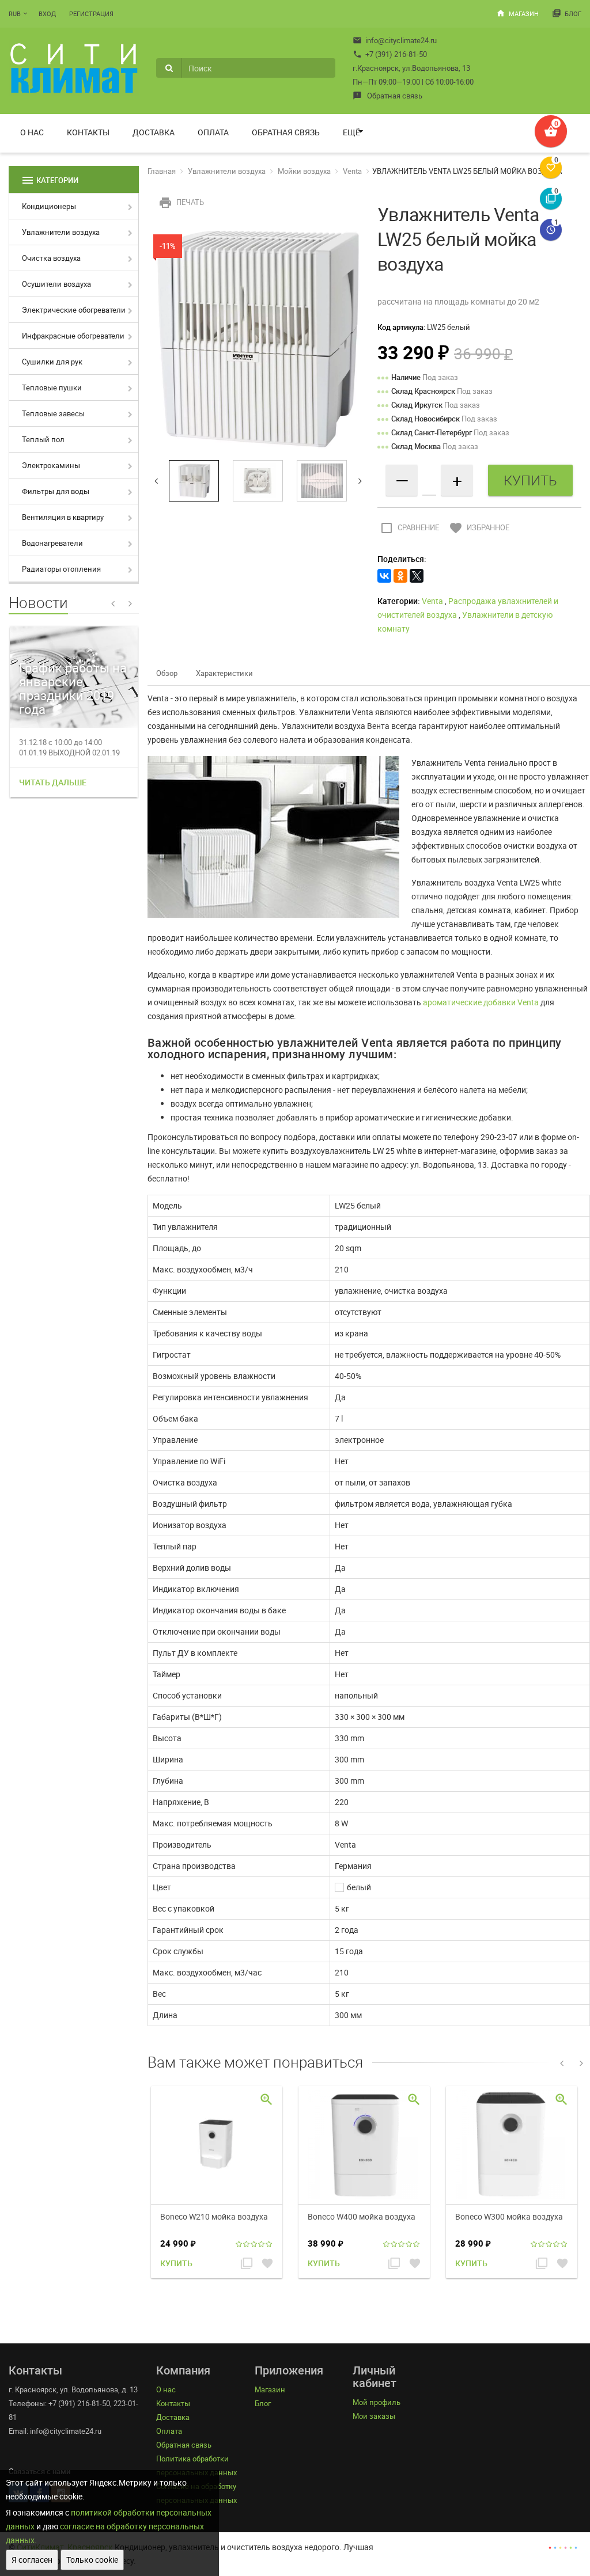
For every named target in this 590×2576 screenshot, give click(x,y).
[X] (417, 576)
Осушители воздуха (56, 284)
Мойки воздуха (304, 171)
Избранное (479, 527)
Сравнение (409, 527)
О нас (32, 132)
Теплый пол (43, 439)
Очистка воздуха (51, 258)
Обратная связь (387, 96)
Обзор (167, 673)
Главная (162, 171)
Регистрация (91, 14)
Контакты (88, 132)
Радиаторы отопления (61, 569)
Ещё (351, 132)
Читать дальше (53, 782)
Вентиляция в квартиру (63, 517)
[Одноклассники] (400, 576)
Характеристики (224, 673)
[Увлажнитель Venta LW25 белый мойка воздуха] (258, 338)
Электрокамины (51, 465)
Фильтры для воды (56, 491)
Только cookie (92, 2560)
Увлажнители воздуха (61, 232)
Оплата (213, 132)
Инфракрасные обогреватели (73, 336)
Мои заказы (374, 2416)
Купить (176, 2263)
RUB (15, 14)
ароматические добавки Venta (481, 1002)
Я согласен (32, 2560)
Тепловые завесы (53, 413)
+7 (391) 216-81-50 (390, 54)
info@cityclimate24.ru (395, 40)
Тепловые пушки (52, 387)
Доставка (154, 132)
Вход (47, 14)
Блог (567, 13)
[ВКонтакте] (384, 576)
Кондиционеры (49, 206)
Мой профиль (377, 2402)
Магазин (517, 13)
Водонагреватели (52, 543)
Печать (181, 202)
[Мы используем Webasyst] (563, 2547)
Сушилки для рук (52, 362)
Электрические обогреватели (74, 310)
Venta (352, 171)
